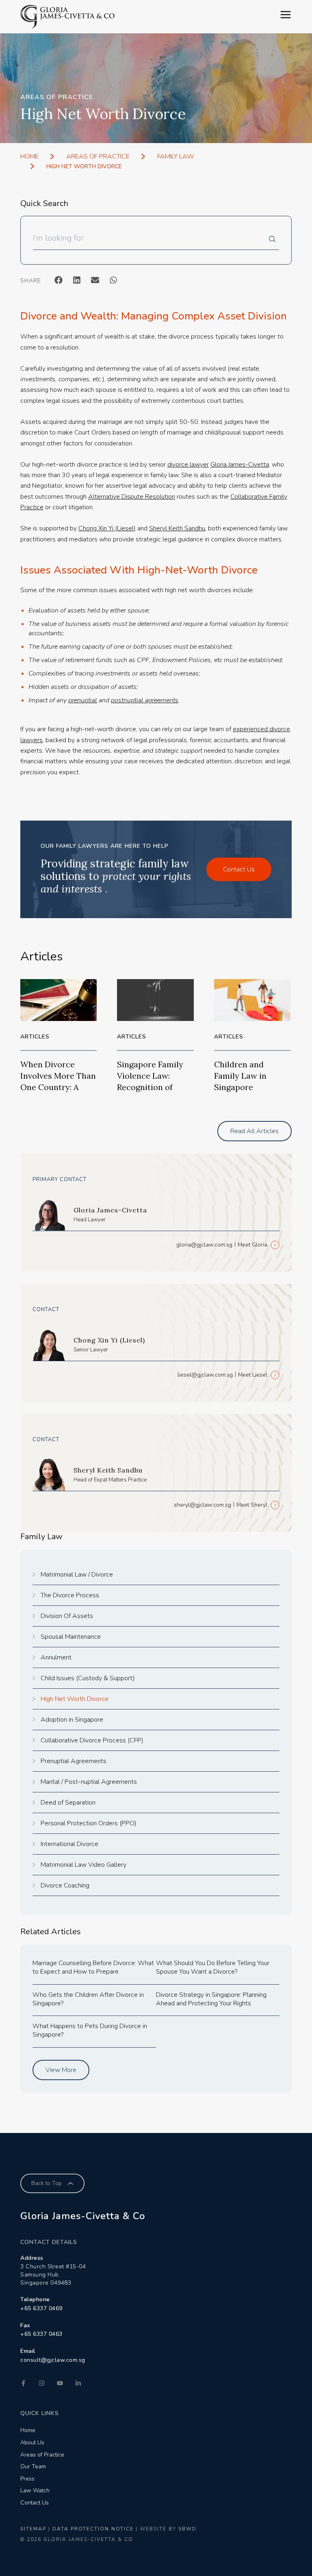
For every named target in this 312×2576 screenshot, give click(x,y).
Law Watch (35, 2490)
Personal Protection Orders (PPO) (89, 1823)
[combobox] (151, 241)
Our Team (33, 2466)
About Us (32, 2442)
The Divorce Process (70, 1595)
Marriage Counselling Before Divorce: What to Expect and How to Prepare (93, 1967)
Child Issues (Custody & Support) (88, 1678)
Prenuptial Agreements (74, 1761)
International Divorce (69, 1844)
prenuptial (83, 700)
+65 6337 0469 (41, 2308)
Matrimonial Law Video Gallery (83, 1865)
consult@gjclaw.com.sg (53, 2360)
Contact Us (35, 2503)
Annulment (56, 1657)
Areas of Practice (98, 156)
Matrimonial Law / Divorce (77, 1575)
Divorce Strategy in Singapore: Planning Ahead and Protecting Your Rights (211, 1999)
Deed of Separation (68, 1803)
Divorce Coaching (65, 1885)
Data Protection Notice (93, 2529)
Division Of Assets (67, 1616)
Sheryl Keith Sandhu (177, 528)
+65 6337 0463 (41, 2334)
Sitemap (33, 2529)
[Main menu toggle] (286, 15)
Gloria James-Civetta (240, 465)
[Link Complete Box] (58, 1040)
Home (29, 156)
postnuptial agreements (145, 700)
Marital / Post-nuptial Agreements (89, 1782)
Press (27, 2479)
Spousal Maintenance (71, 1637)
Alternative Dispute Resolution (132, 497)
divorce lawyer (188, 465)
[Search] (274, 241)
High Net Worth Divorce (75, 1699)
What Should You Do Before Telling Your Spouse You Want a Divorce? (213, 1967)
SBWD (187, 2529)
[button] (58, 280)
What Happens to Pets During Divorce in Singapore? (90, 2030)
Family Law (176, 156)
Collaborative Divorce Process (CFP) (92, 1740)
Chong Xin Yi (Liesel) (107, 528)
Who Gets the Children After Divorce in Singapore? (88, 1999)
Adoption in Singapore (72, 1720)
